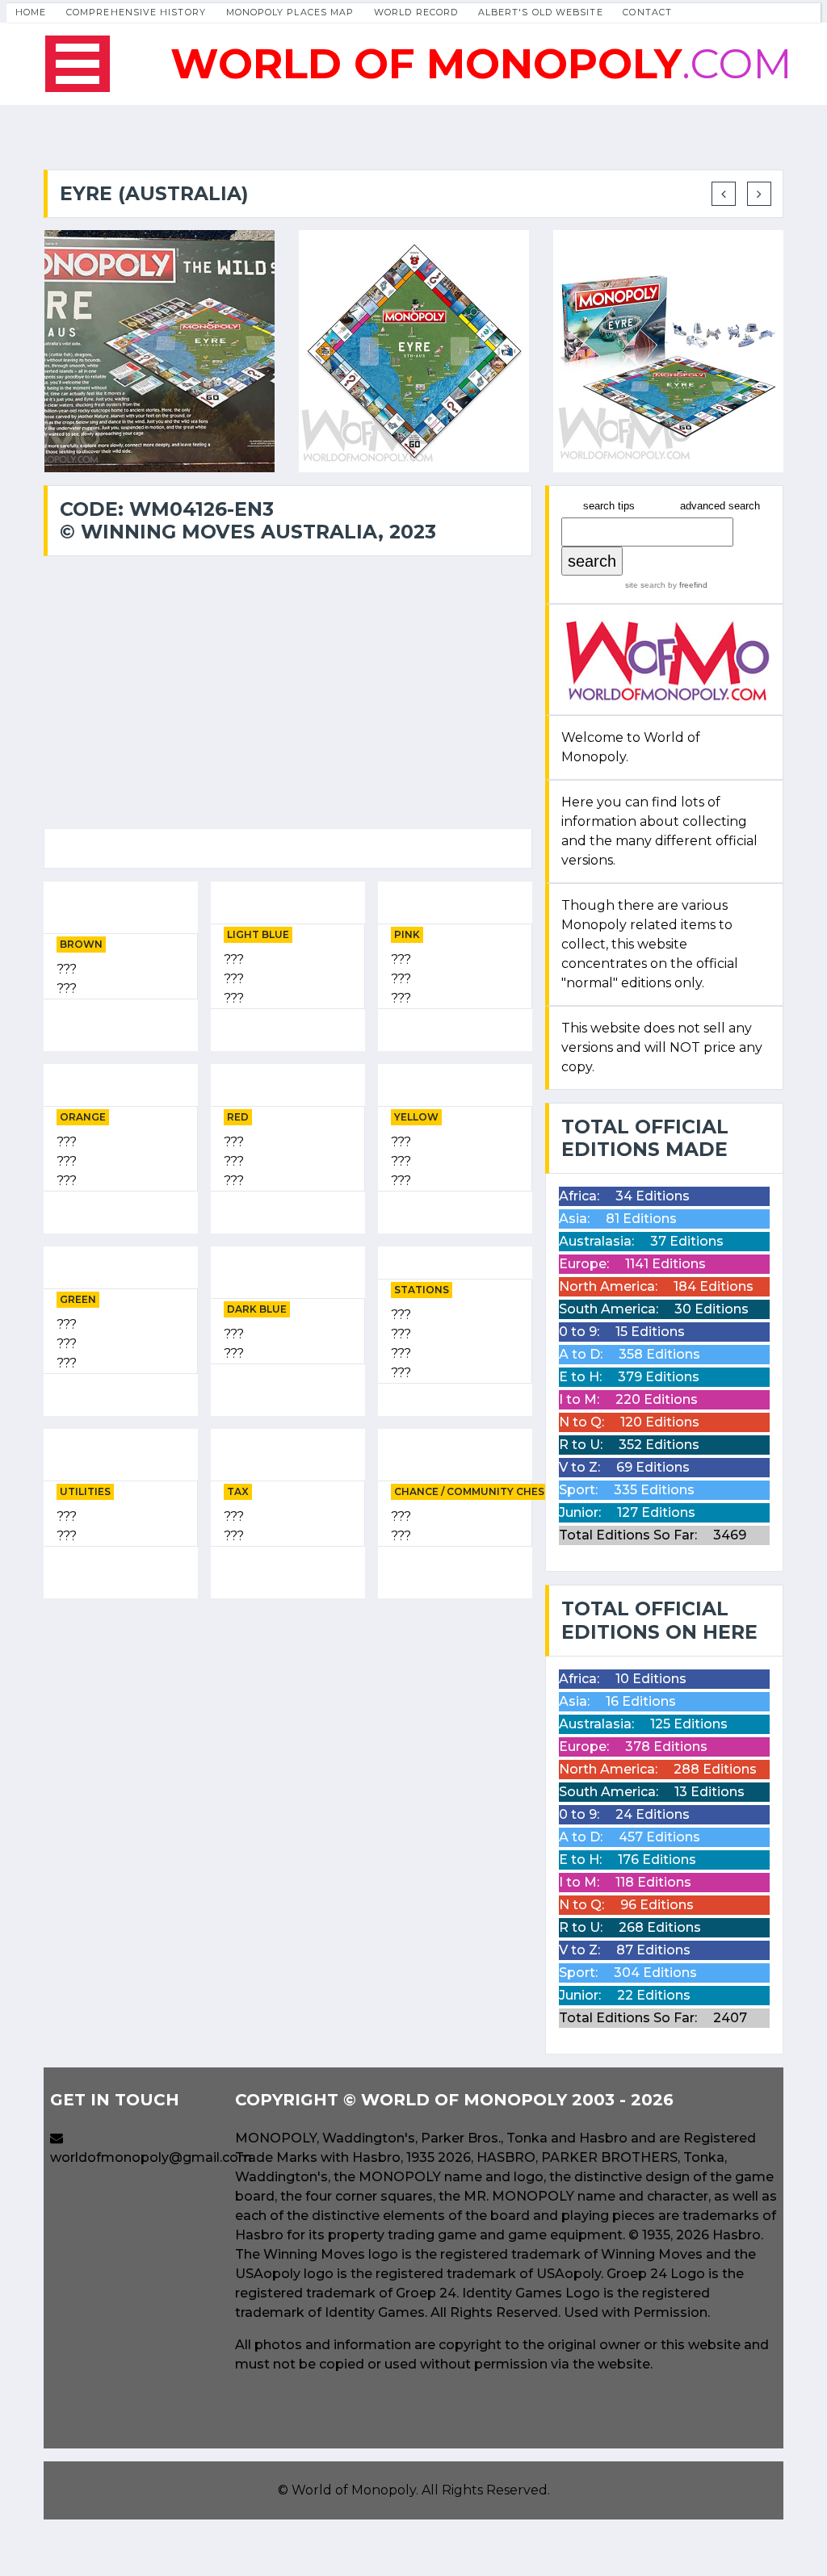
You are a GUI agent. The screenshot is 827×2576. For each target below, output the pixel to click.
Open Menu (78, 64)
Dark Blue (257, 1309)
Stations (422, 1290)
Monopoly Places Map (290, 12)
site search (645, 585)
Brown (81, 944)
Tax (238, 1491)
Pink (407, 934)
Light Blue (258, 934)
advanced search (720, 506)
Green (78, 1299)
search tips (609, 506)
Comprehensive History (136, 12)
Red (238, 1117)
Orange (83, 1117)
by (686, 585)
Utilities (85, 1491)
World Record (416, 12)
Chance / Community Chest (473, 1491)
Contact (647, 12)
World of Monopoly (354, 2490)
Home (31, 12)
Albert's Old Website (541, 12)
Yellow (416, 1117)
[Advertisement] (288, 1724)
